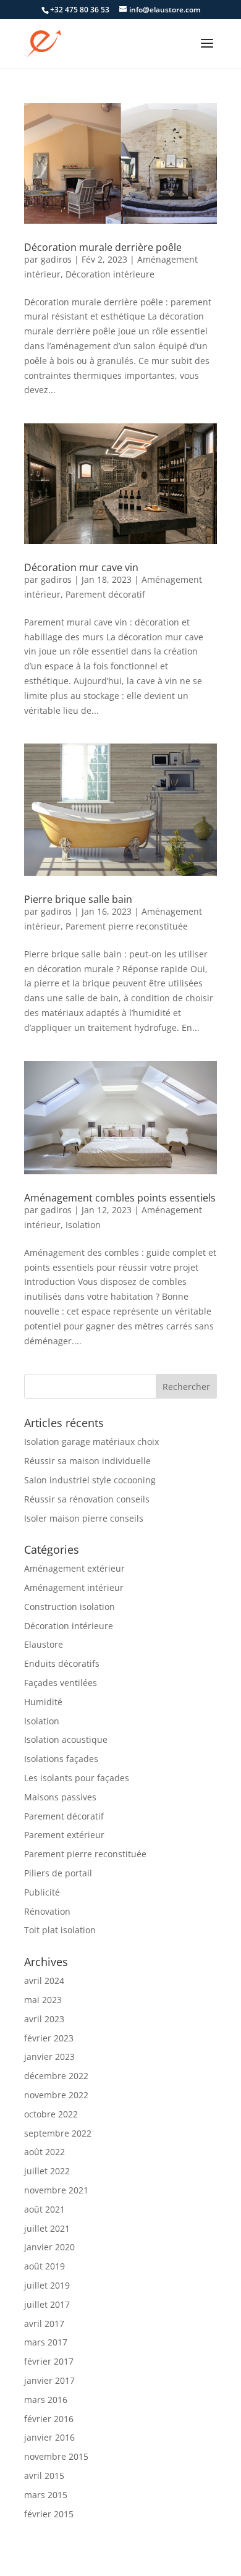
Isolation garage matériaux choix (91, 1442)
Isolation (83, 1225)
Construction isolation (70, 1607)
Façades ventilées (61, 1683)
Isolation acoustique (66, 1739)
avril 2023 (44, 2019)
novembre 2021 (56, 2190)
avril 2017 (44, 2324)
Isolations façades (61, 1759)
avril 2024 (44, 1981)
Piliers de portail (58, 1873)
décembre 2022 (56, 2076)
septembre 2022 (58, 2133)
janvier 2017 (49, 2380)
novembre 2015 (56, 2456)
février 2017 (49, 2361)
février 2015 (49, 2514)
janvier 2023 (49, 2057)
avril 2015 (44, 2476)
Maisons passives (60, 1797)
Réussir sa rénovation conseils (87, 1499)
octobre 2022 (51, 2114)
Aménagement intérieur (74, 1587)
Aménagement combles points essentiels (120, 1198)
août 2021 (44, 2209)
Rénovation (47, 1911)
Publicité (42, 1892)
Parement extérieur (64, 1835)
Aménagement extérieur (74, 1568)
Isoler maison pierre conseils (84, 1518)
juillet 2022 (47, 2171)
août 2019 (44, 2266)
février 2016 (49, 2419)
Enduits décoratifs (62, 1663)
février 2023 (49, 2038)
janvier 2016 (49, 2437)
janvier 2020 (49, 2247)
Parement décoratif (105, 594)
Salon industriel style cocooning (90, 1480)
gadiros (56, 259)
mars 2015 (46, 2495)
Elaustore (44, 1644)
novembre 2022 (56, 2095)
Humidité (43, 1702)
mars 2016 (46, 2400)
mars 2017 (46, 2342)
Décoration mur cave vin (81, 567)
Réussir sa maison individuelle (87, 1461)
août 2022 (44, 2152)
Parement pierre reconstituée (127, 926)
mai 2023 (43, 2000)
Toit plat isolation (60, 1930)
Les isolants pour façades (77, 1778)
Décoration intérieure (110, 274)
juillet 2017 (47, 2304)
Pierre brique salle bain (78, 899)
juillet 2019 (47, 2285)
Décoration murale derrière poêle (103, 247)
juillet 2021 (47, 2228)
